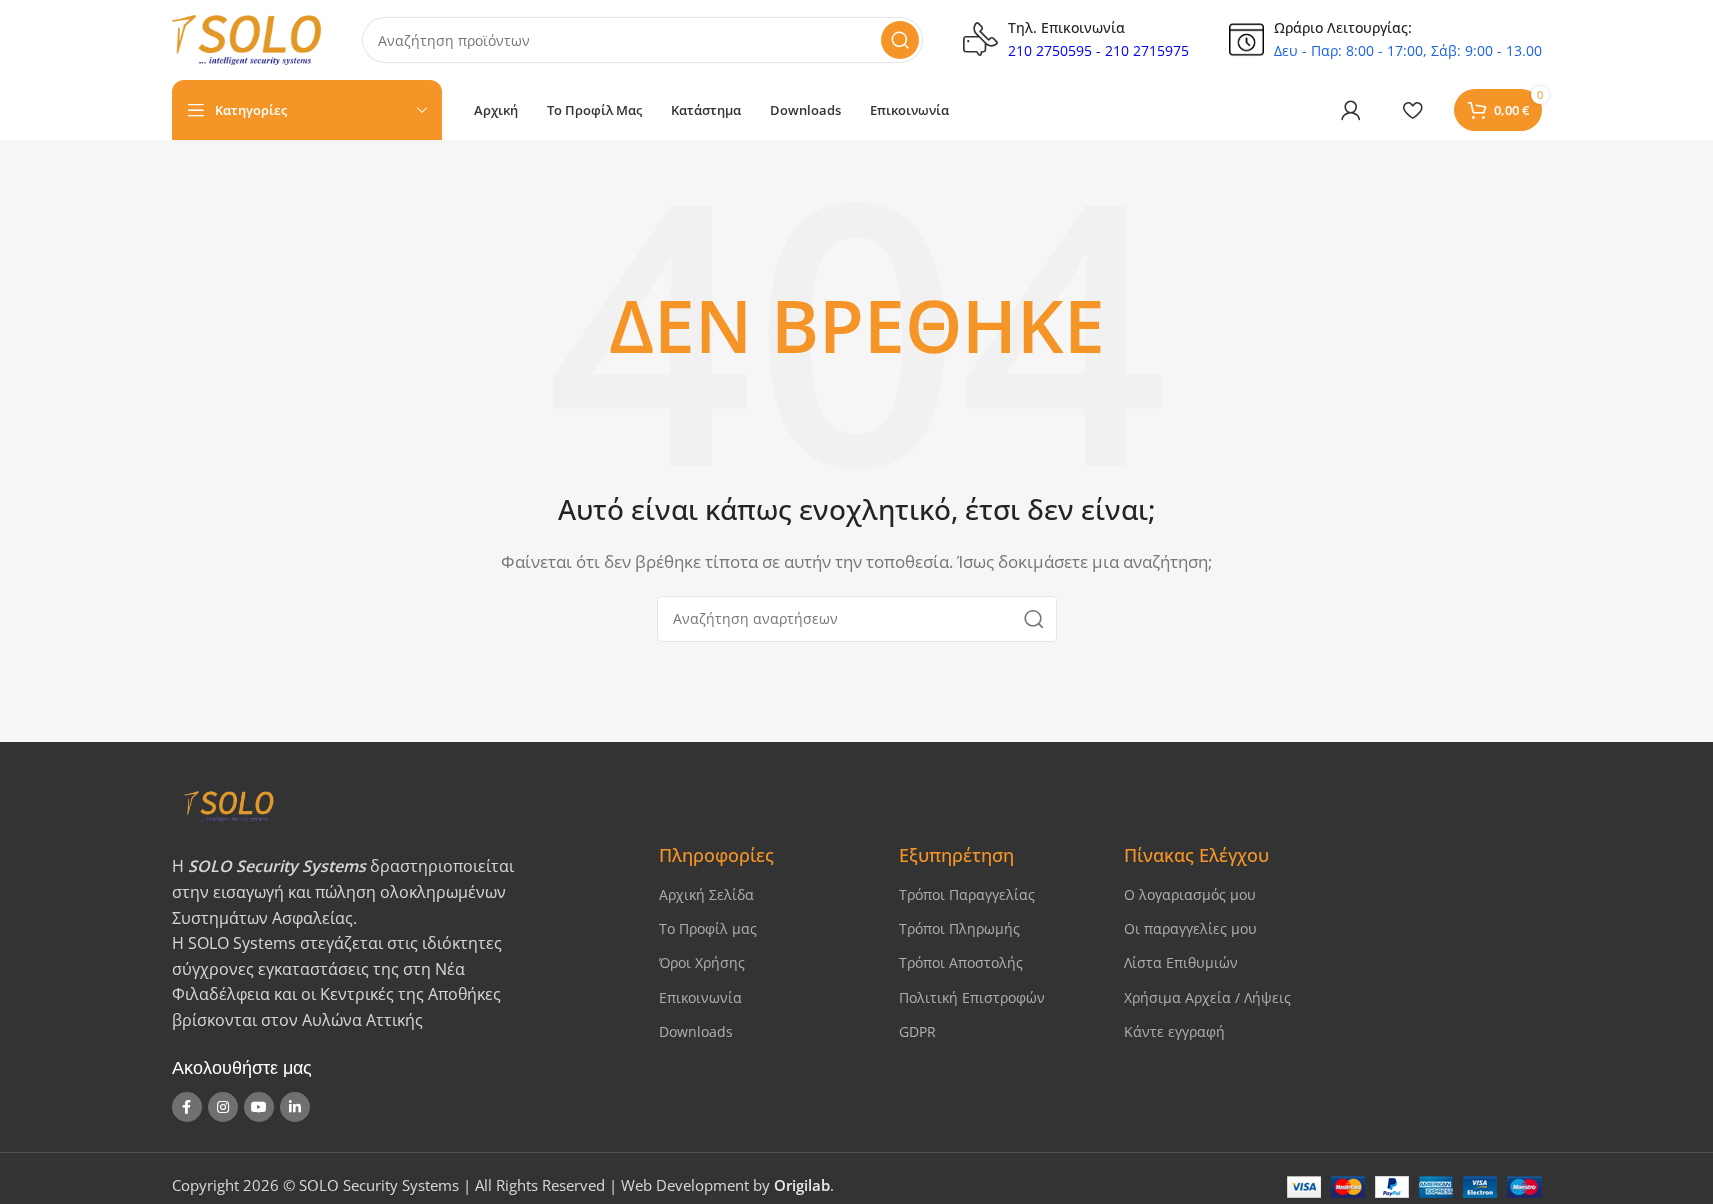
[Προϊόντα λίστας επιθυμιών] (1413, 110)
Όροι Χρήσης (702, 962)
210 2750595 (1050, 50)
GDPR (917, 1031)
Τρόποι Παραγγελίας (967, 894)
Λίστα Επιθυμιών (1181, 962)
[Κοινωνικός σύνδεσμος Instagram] (223, 1107)
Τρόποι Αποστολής (961, 962)
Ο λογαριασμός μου (1190, 894)
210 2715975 (1147, 50)
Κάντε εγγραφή (1174, 1031)
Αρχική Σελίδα (706, 894)
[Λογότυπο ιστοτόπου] (247, 38)
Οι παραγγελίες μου (1190, 928)
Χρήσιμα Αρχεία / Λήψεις (1207, 997)
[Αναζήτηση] (900, 40)
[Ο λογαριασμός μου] (1351, 110)
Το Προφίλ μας (708, 928)
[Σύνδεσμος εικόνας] (398, 805)
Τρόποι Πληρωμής (959, 928)
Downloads (696, 1031)
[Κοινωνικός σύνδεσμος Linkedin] (295, 1107)
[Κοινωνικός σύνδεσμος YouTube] (259, 1107)
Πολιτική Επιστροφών (972, 997)
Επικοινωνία (700, 997)
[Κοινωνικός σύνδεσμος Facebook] (187, 1107)
